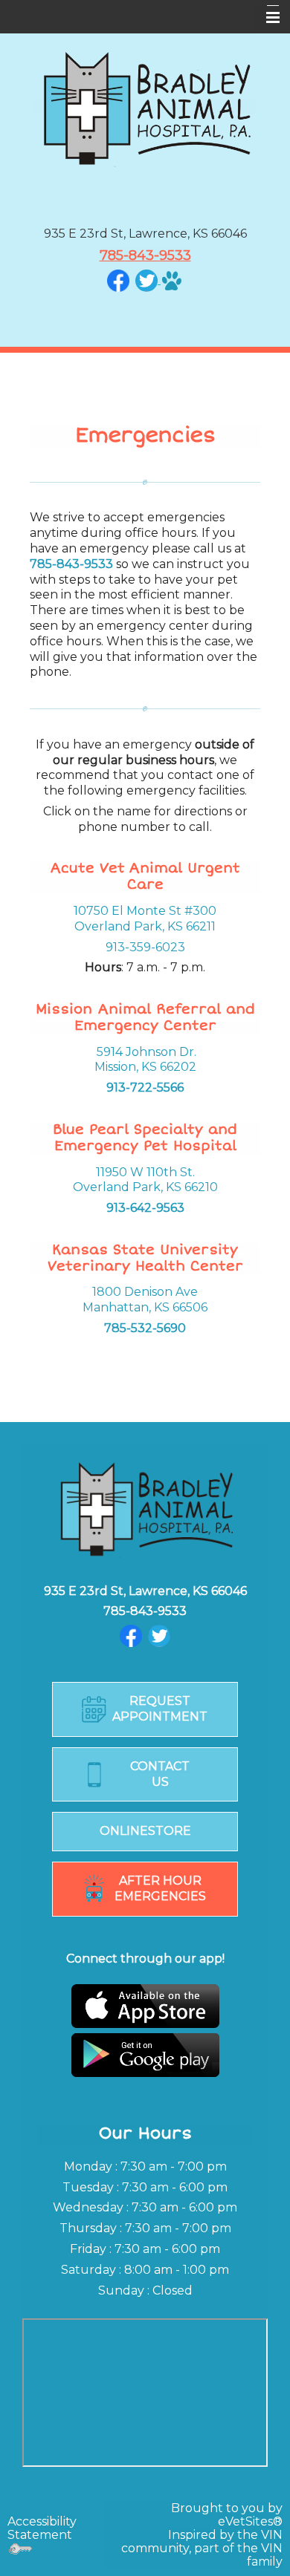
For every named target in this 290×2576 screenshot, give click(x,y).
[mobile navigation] (266, 18)
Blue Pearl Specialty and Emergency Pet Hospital (145, 1138)
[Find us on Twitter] (159, 1635)
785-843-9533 (145, 255)
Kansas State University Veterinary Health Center (145, 1258)
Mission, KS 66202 (145, 1067)
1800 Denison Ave (145, 1292)
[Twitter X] (146, 280)
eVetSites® (250, 2521)
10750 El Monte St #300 (145, 911)
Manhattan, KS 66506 (145, 1307)
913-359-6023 (145, 947)
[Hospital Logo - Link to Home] (145, 107)
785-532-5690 (145, 1328)
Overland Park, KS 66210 (145, 1187)
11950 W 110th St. (145, 1172)
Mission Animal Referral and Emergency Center (145, 1017)
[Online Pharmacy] (170, 280)
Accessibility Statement (42, 2528)
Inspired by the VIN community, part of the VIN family (202, 2548)
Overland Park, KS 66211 (145, 926)
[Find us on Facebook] (118, 280)
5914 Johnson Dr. (146, 1052)
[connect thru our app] (145, 2031)
